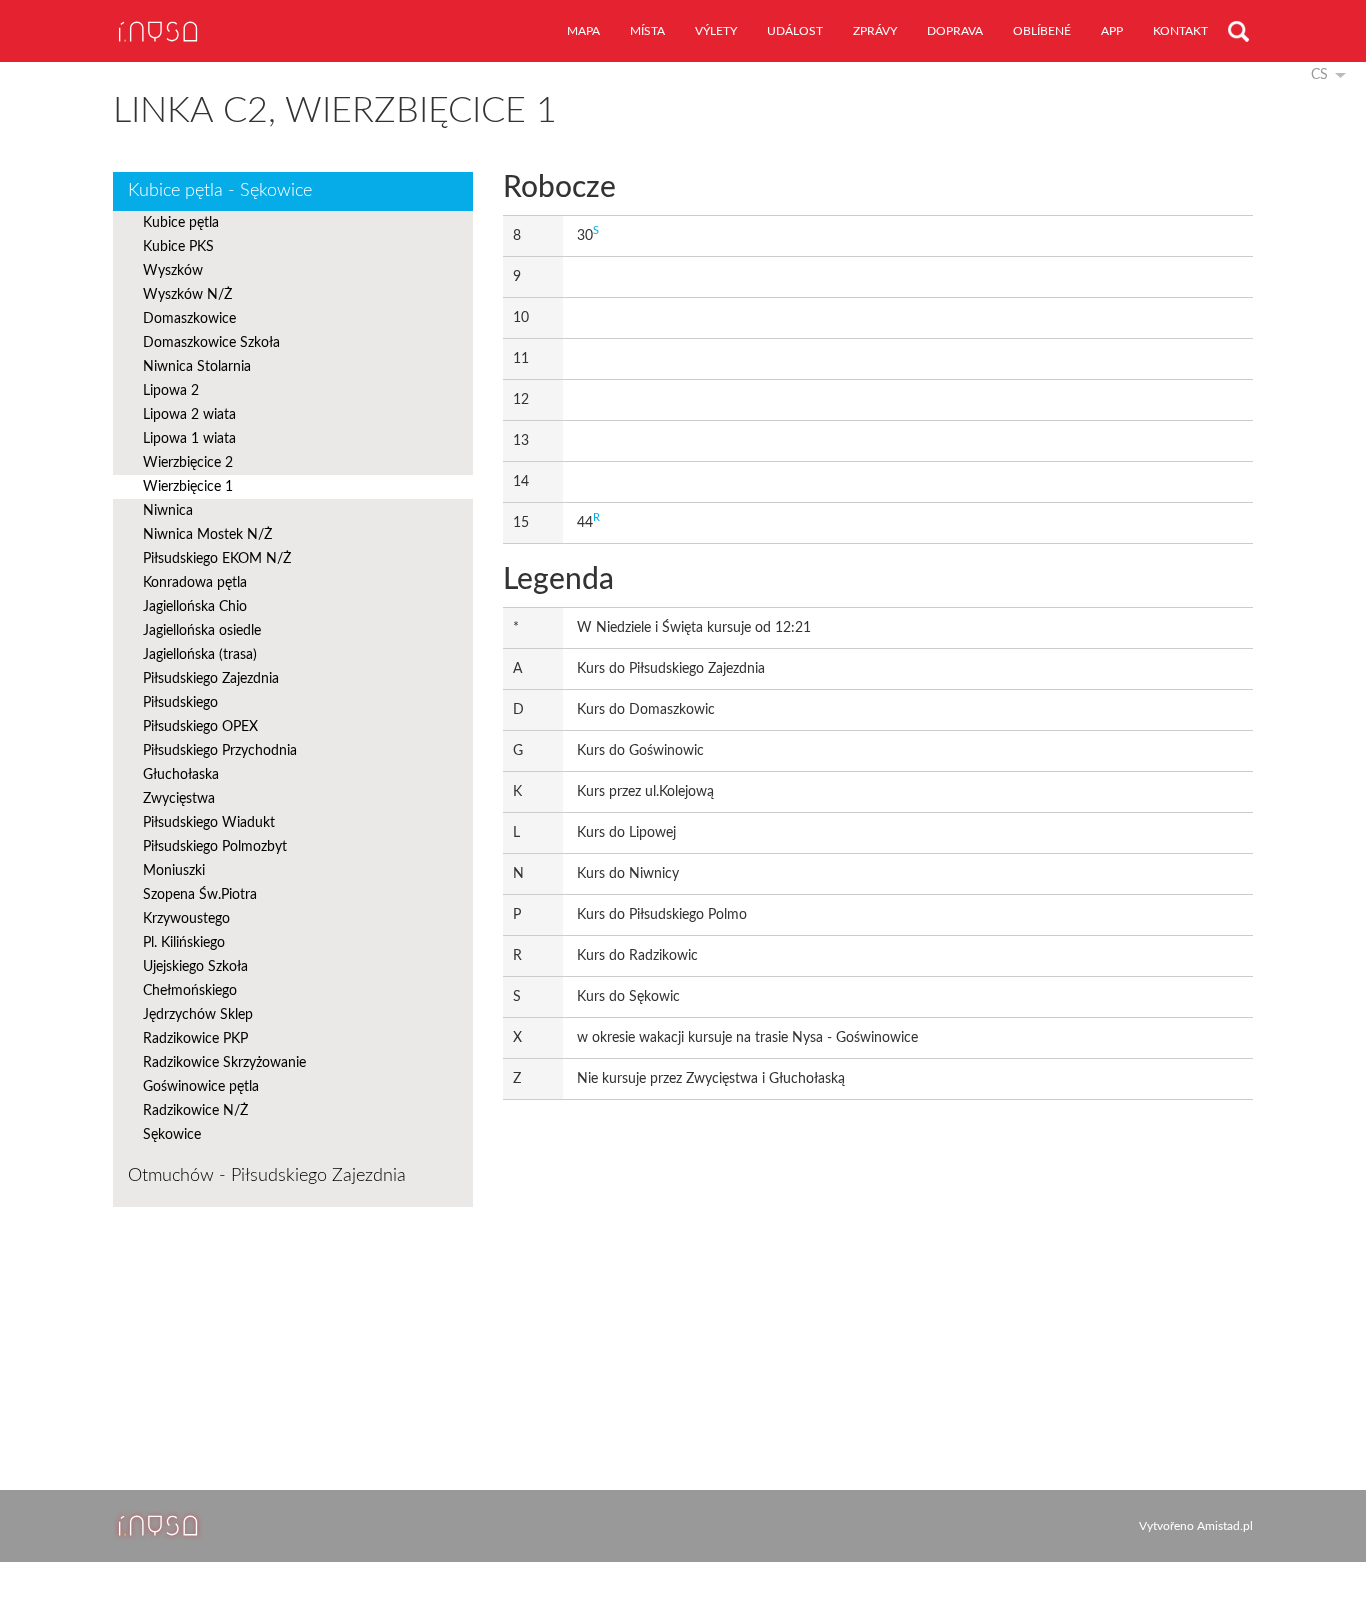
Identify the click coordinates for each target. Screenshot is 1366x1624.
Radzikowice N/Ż (195, 1111)
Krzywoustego (186, 919)
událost (795, 31)
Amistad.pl (1225, 1526)
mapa (583, 31)
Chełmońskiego (190, 991)
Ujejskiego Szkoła (195, 967)
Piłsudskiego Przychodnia (220, 751)
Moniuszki (174, 871)
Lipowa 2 (171, 391)
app (1112, 31)
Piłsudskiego (180, 703)
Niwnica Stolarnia (197, 367)
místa (647, 31)
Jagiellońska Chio (195, 607)
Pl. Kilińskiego (184, 943)
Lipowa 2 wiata (189, 415)
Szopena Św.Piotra (200, 895)
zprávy (875, 31)
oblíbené (1042, 31)
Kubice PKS (178, 247)
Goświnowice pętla (201, 1087)
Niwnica (168, 511)
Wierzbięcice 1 (188, 487)
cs (1319, 75)
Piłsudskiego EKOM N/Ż (217, 559)
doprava (955, 31)
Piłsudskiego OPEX (200, 727)
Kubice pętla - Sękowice (220, 191)
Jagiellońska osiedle (202, 631)
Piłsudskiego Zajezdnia (211, 679)
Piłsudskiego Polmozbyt (215, 847)
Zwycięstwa (179, 799)
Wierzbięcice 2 (188, 463)
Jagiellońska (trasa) (200, 655)
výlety (716, 31)
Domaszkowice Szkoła (211, 343)
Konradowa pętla (195, 583)
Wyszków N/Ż (187, 295)
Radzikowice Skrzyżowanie (224, 1063)
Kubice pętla (181, 223)
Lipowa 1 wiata (189, 439)
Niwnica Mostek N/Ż (207, 535)
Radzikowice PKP (195, 1039)
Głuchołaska (181, 775)
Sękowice (172, 1135)
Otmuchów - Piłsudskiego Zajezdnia (267, 1176)
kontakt (1180, 31)
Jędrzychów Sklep (198, 1015)
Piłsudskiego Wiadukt (209, 823)
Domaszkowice (189, 319)
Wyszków (173, 271)
